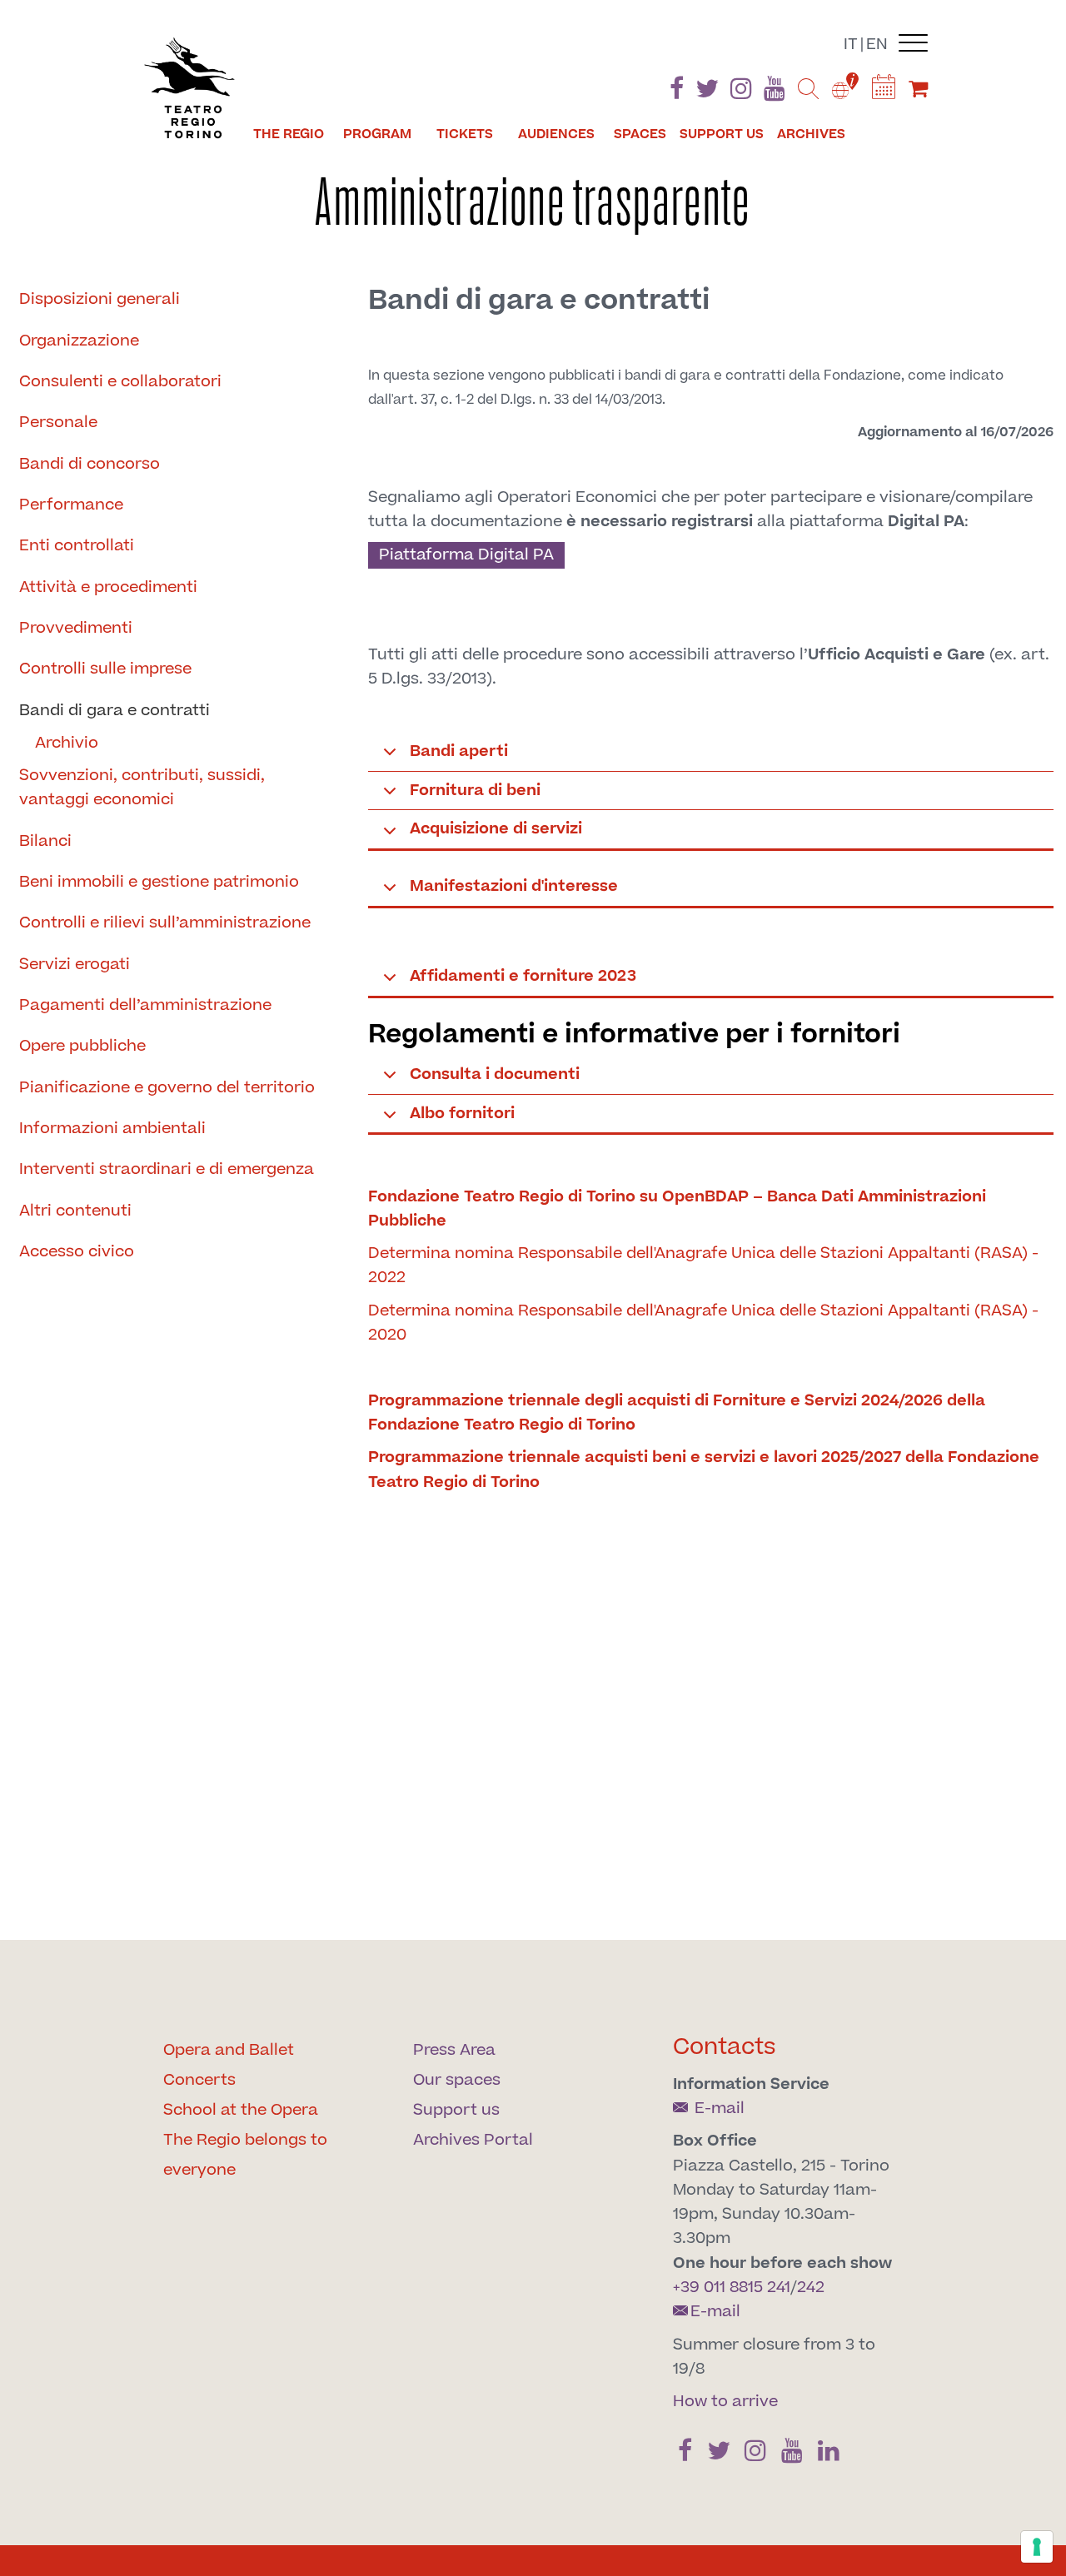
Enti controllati (77, 546)
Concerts (199, 2080)
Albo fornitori (462, 1114)
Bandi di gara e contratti (115, 711)
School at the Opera (241, 2110)
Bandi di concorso (90, 464)
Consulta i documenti (495, 1074)
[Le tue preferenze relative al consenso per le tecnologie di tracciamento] (1037, 2547)
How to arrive (725, 2402)
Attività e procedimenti (108, 587)
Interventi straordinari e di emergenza (167, 1169)
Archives (811, 134)
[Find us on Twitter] (707, 92)
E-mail (717, 2109)
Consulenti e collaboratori (120, 382)
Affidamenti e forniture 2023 (523, 976)
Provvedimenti (76, 628)
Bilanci (45, 841)
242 (811, 2288)
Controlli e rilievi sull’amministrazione (165, 923)
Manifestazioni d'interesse (514, 886)
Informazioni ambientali (112, 1129)
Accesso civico (77, 1252)
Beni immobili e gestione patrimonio (159, 882)
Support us (722, 134)
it (851, 45)
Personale (58, 423)
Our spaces (457, 2080)
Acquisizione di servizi (496, 829)
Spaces (640, 134)
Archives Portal (473, 2140)
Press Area (454, 2050)
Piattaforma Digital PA (466, 555)
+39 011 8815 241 (732, 2288)
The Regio (289, 134)
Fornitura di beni (475, 791)
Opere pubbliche (82, 1046)
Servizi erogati (75, 965)
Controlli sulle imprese (105, 669)
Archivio (67, 743)
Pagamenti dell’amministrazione (145, 1005)
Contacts (725, 2047)
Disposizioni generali (100, 299)
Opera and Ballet (229, 2050)
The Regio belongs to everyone (245, 2155)
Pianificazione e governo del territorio (167, 1088)
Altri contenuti (75, 1211)
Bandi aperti (459, 751)
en (877, 45)
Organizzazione (79, 341)
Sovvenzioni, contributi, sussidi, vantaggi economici (142, 788)
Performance (71, 505)
